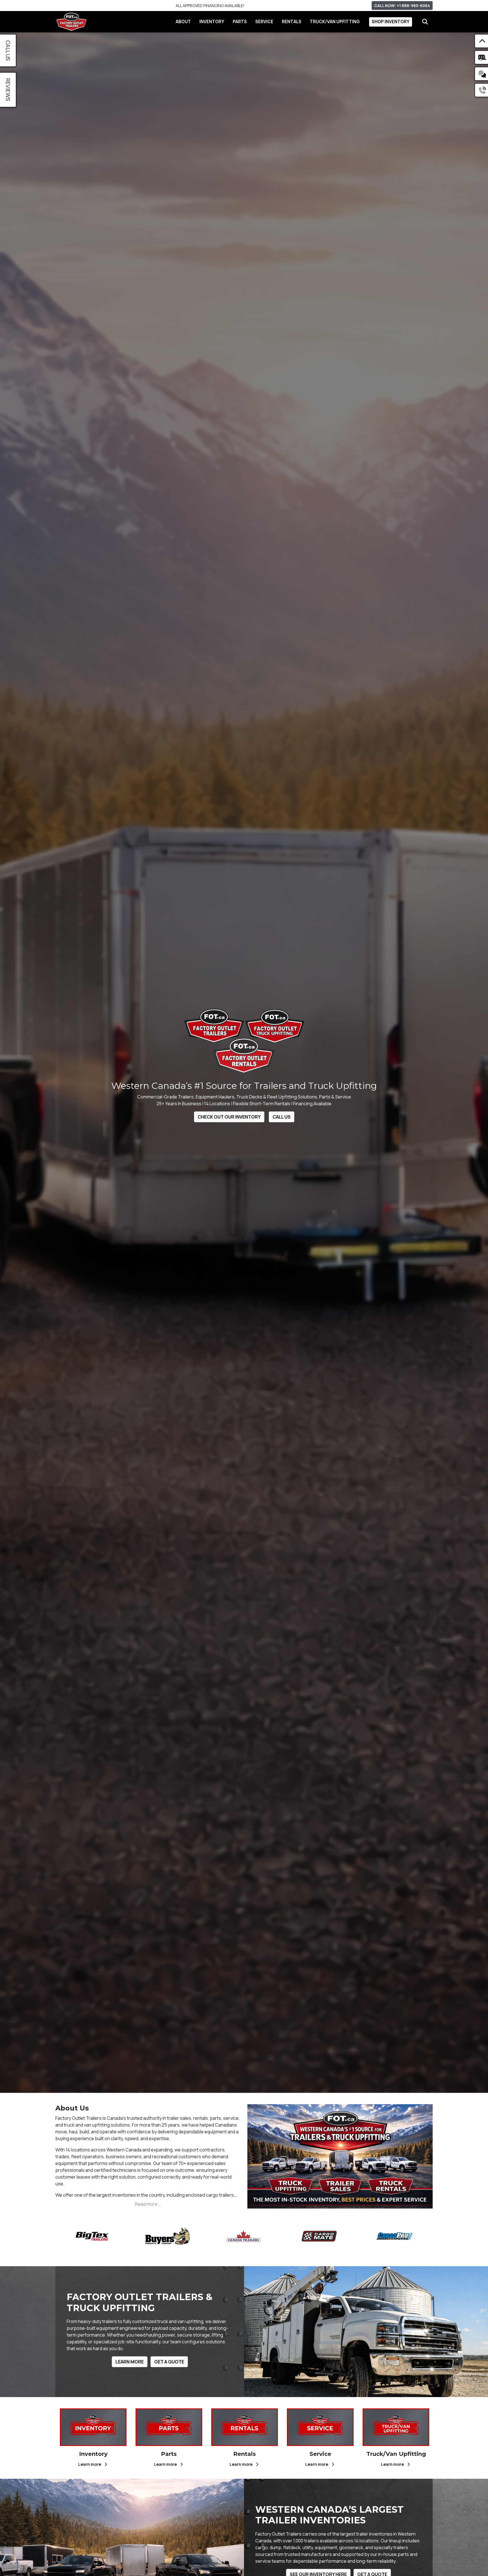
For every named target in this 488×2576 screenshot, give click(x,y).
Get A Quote (169, 2362)
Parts (240, 22)
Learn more (90, 2464)
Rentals (292, 22)
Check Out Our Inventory (229, 1117)
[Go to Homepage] (71, 22)
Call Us (282, 1117)
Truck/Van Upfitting (335, 22)
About (183, 22)
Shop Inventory (391, 22)
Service (264, 22)
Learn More (130, 2362)
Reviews (8, 90)
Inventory (212, 22)
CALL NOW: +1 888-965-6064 (402, 6)
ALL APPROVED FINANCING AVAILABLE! (210, 6)
